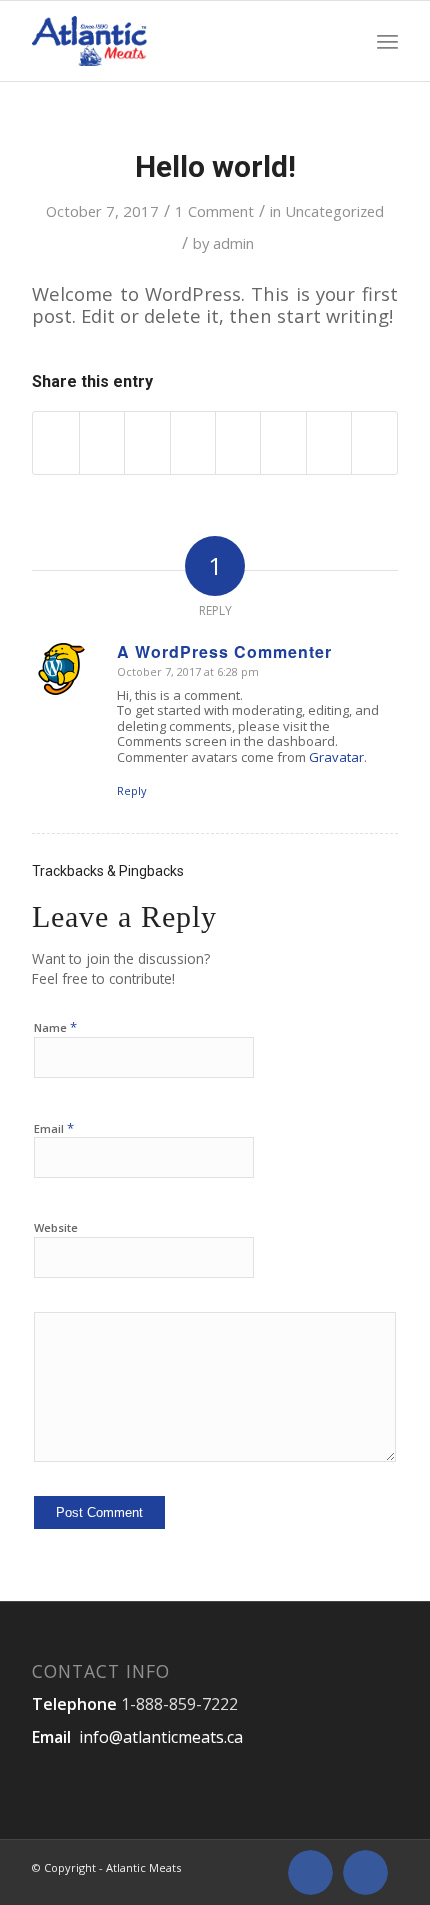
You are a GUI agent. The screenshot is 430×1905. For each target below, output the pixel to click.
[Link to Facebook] (310, 1872)
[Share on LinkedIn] (193, 443)
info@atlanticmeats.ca (161, 1737)
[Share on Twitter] (102, 443)
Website (56, 1227)
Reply (132, 790)
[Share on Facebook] (55, 443)
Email (54, 1128)
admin (233, 243)
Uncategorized (334, 211)
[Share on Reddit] (329, 443)
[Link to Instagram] (365, 1872)
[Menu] (387, 41)
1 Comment (214, 211)
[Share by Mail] (374, 443)
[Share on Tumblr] (238, 443)
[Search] (346, 41)
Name (55, 1027)
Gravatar (336, 757)
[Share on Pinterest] (147, 443)
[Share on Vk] (283, 443)
